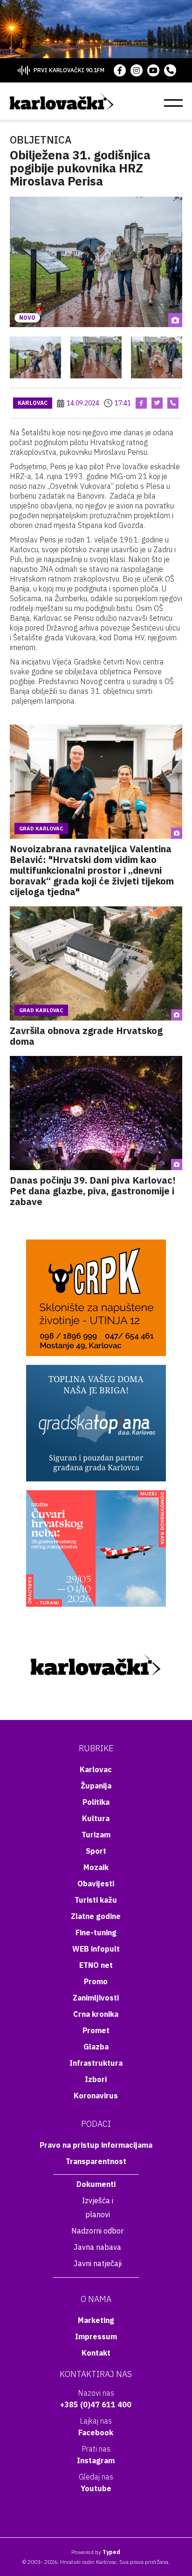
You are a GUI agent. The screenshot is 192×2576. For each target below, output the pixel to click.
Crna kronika (96, 2014)
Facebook (96, 2432)
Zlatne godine (96, 1916)
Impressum (96, 2336)
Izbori (96, 2079)
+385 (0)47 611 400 (96, 2405)
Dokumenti (96, 2184)
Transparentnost (96, 2161)
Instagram (96, 2460)
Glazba (96, 2047)
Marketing (96, 2320)
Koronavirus (96, 2096)
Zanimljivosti (96, 1998)
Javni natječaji (98, 2263)
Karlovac (33, 403)
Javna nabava (97, 2247)
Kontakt (96, 2353)
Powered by (96, 2552)
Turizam (96, 1835)
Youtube (96, 2488)
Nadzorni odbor (97, 2231)
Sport (96, 1851)
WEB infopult (96, 1949)
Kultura (96, 1818)
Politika (96, 1802)
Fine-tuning (96, 1932)
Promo (96, 1981)
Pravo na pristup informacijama (96, 2145)
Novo (27, 318)
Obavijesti (96, 1884)
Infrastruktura (96, 2063)
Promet (96, 2030)
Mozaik (96, 1867)
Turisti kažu (96, 1900)
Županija (96, 1786)
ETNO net (96, 1965)
